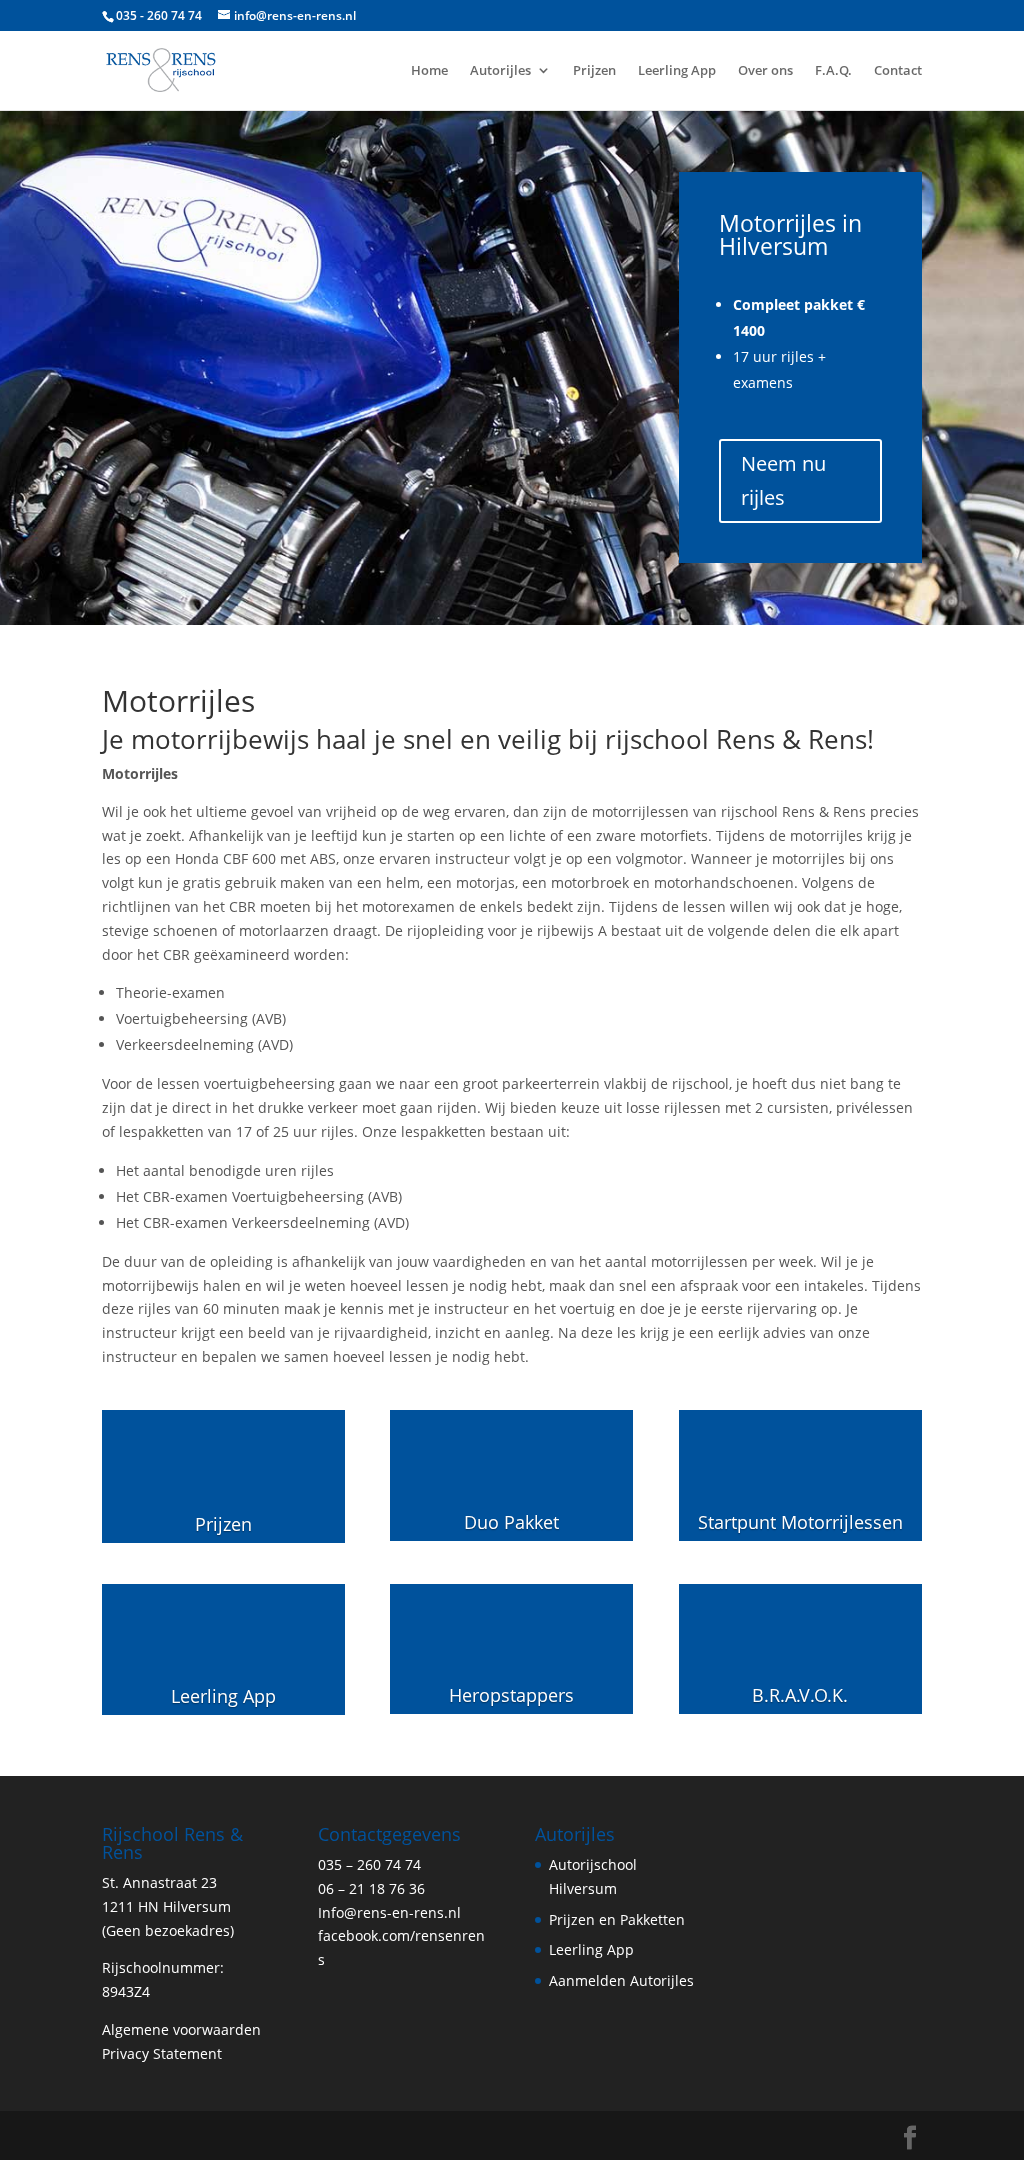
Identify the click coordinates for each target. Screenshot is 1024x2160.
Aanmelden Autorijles (621, 1980)
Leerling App (677, 71)
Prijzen (594, 71)
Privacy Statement (162, 2053)
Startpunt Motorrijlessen (800, 1522)
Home (429, 71)
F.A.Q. (833, 71)
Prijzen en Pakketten (617, 1919)
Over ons (765, 71)
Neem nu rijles (783, 480)
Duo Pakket (511, 1522)
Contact (898, 71)
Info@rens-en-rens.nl (389, 1912)
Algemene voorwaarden (181, 2029)
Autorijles (500, 71)
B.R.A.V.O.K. (800, 1695)
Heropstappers (511, 1695)
